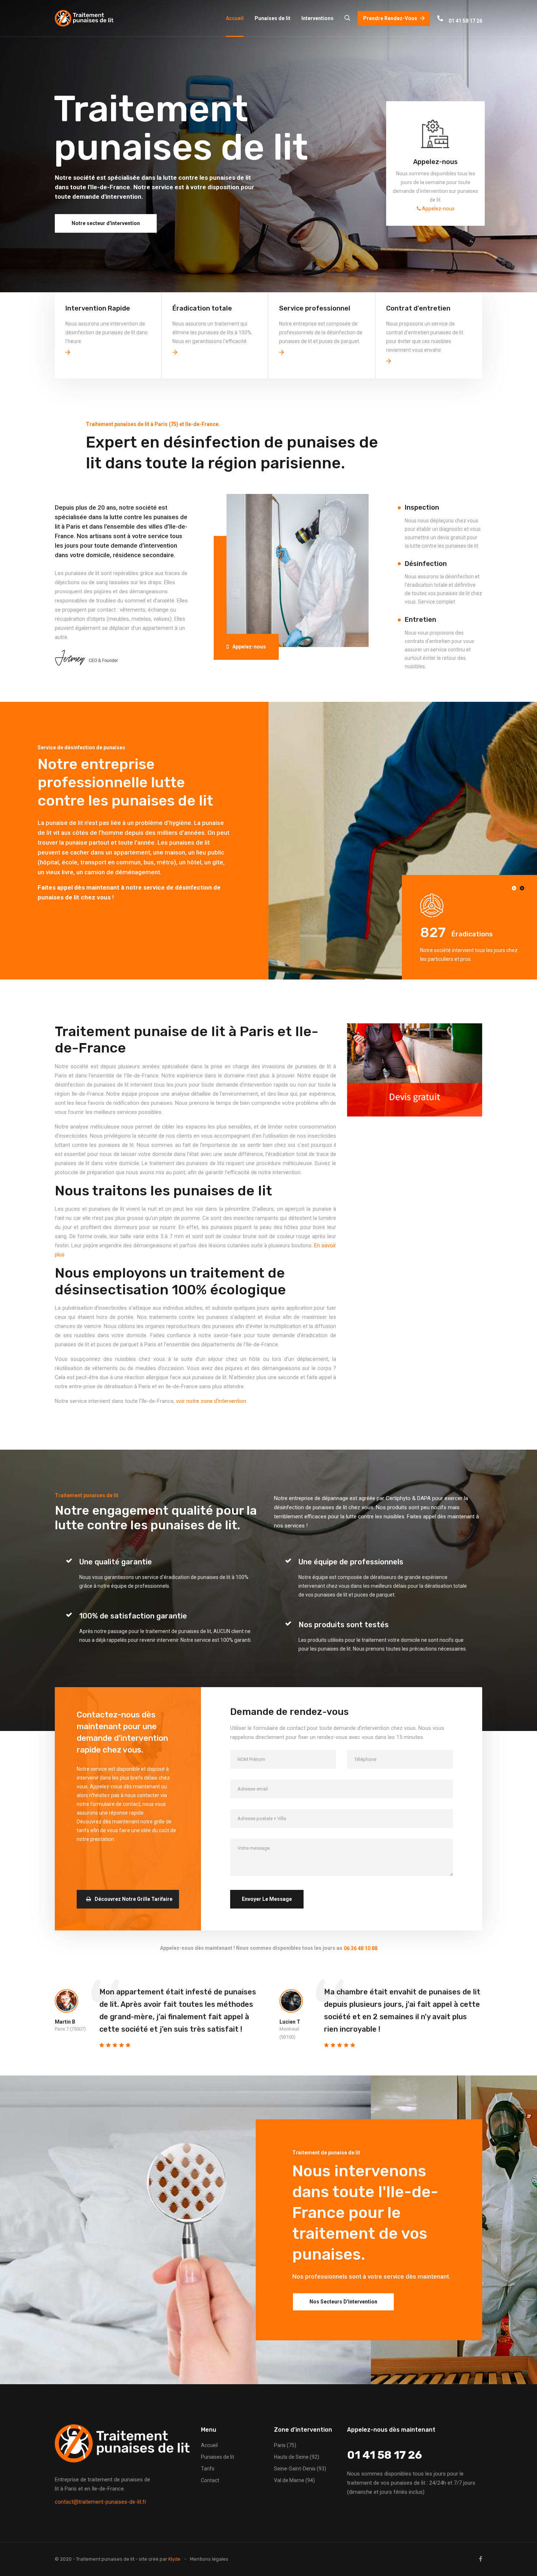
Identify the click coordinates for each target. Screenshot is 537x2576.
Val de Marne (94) (294, 2480)
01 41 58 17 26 (465, 21)
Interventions (317, 18)
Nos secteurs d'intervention (343, 2302)
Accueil (235, 18)
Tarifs (208, 2469)
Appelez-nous (464, 13)
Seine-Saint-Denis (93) (300, 2469)
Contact (210, 2480)
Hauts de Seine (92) (297, 2457)
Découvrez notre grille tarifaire (134, 1899)
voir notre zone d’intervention (211, 1401)
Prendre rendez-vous (390, 18)
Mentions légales (209, 2559)
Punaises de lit (273, 18)
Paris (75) (285, 2445)
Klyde (174, 2559)
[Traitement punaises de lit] (84, 18)
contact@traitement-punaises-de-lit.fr (101, 2502)
